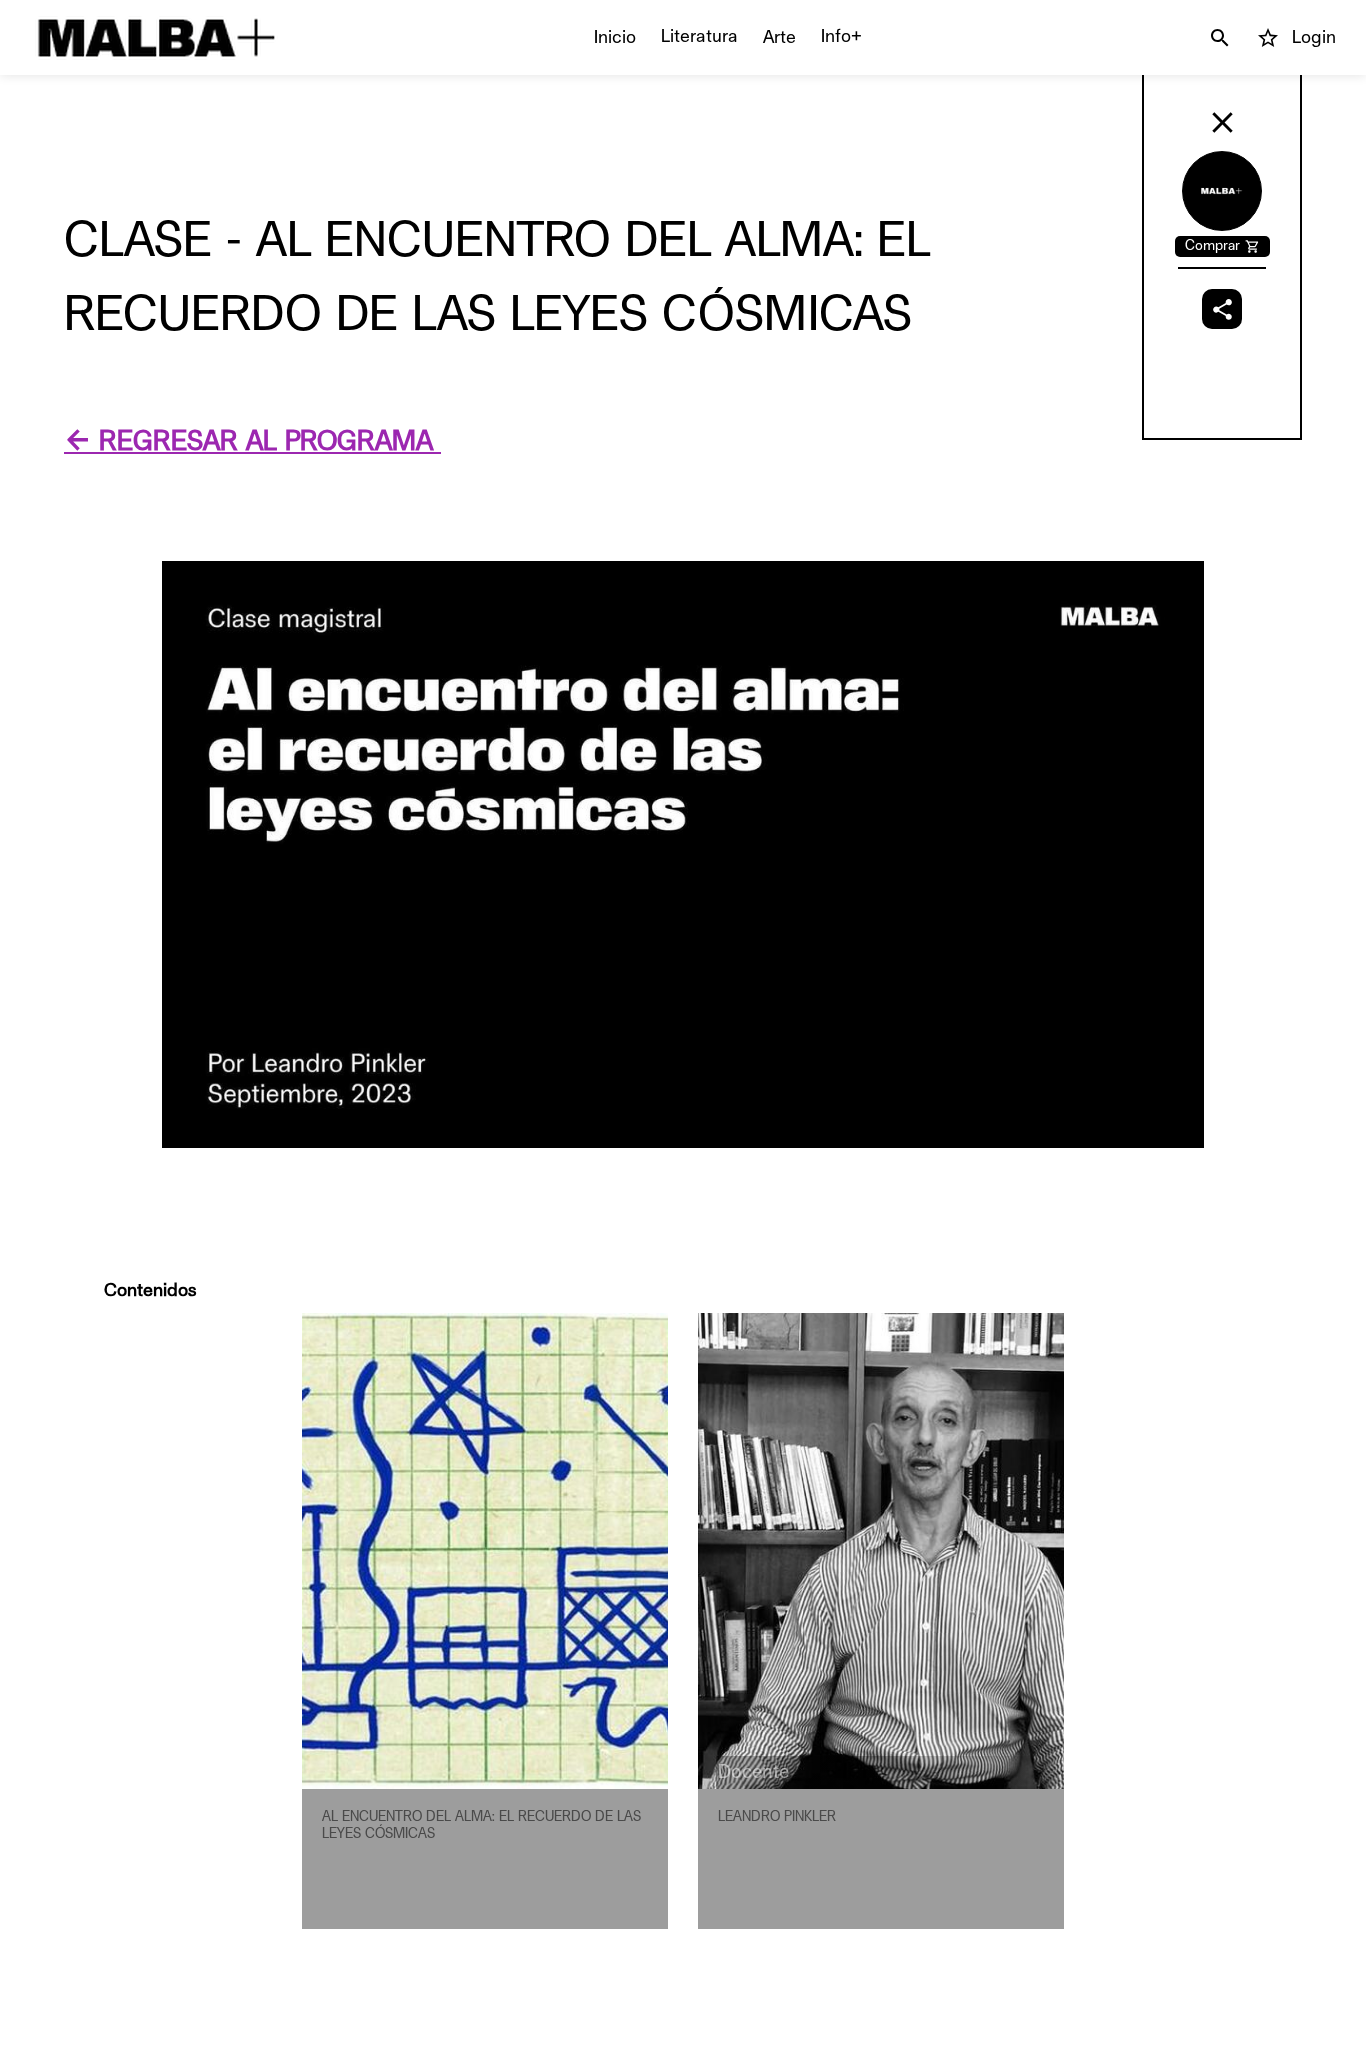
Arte (779, 37)
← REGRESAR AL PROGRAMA (252, 441)
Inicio (615, 37)
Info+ (841, 36)
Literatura (699, 36)
